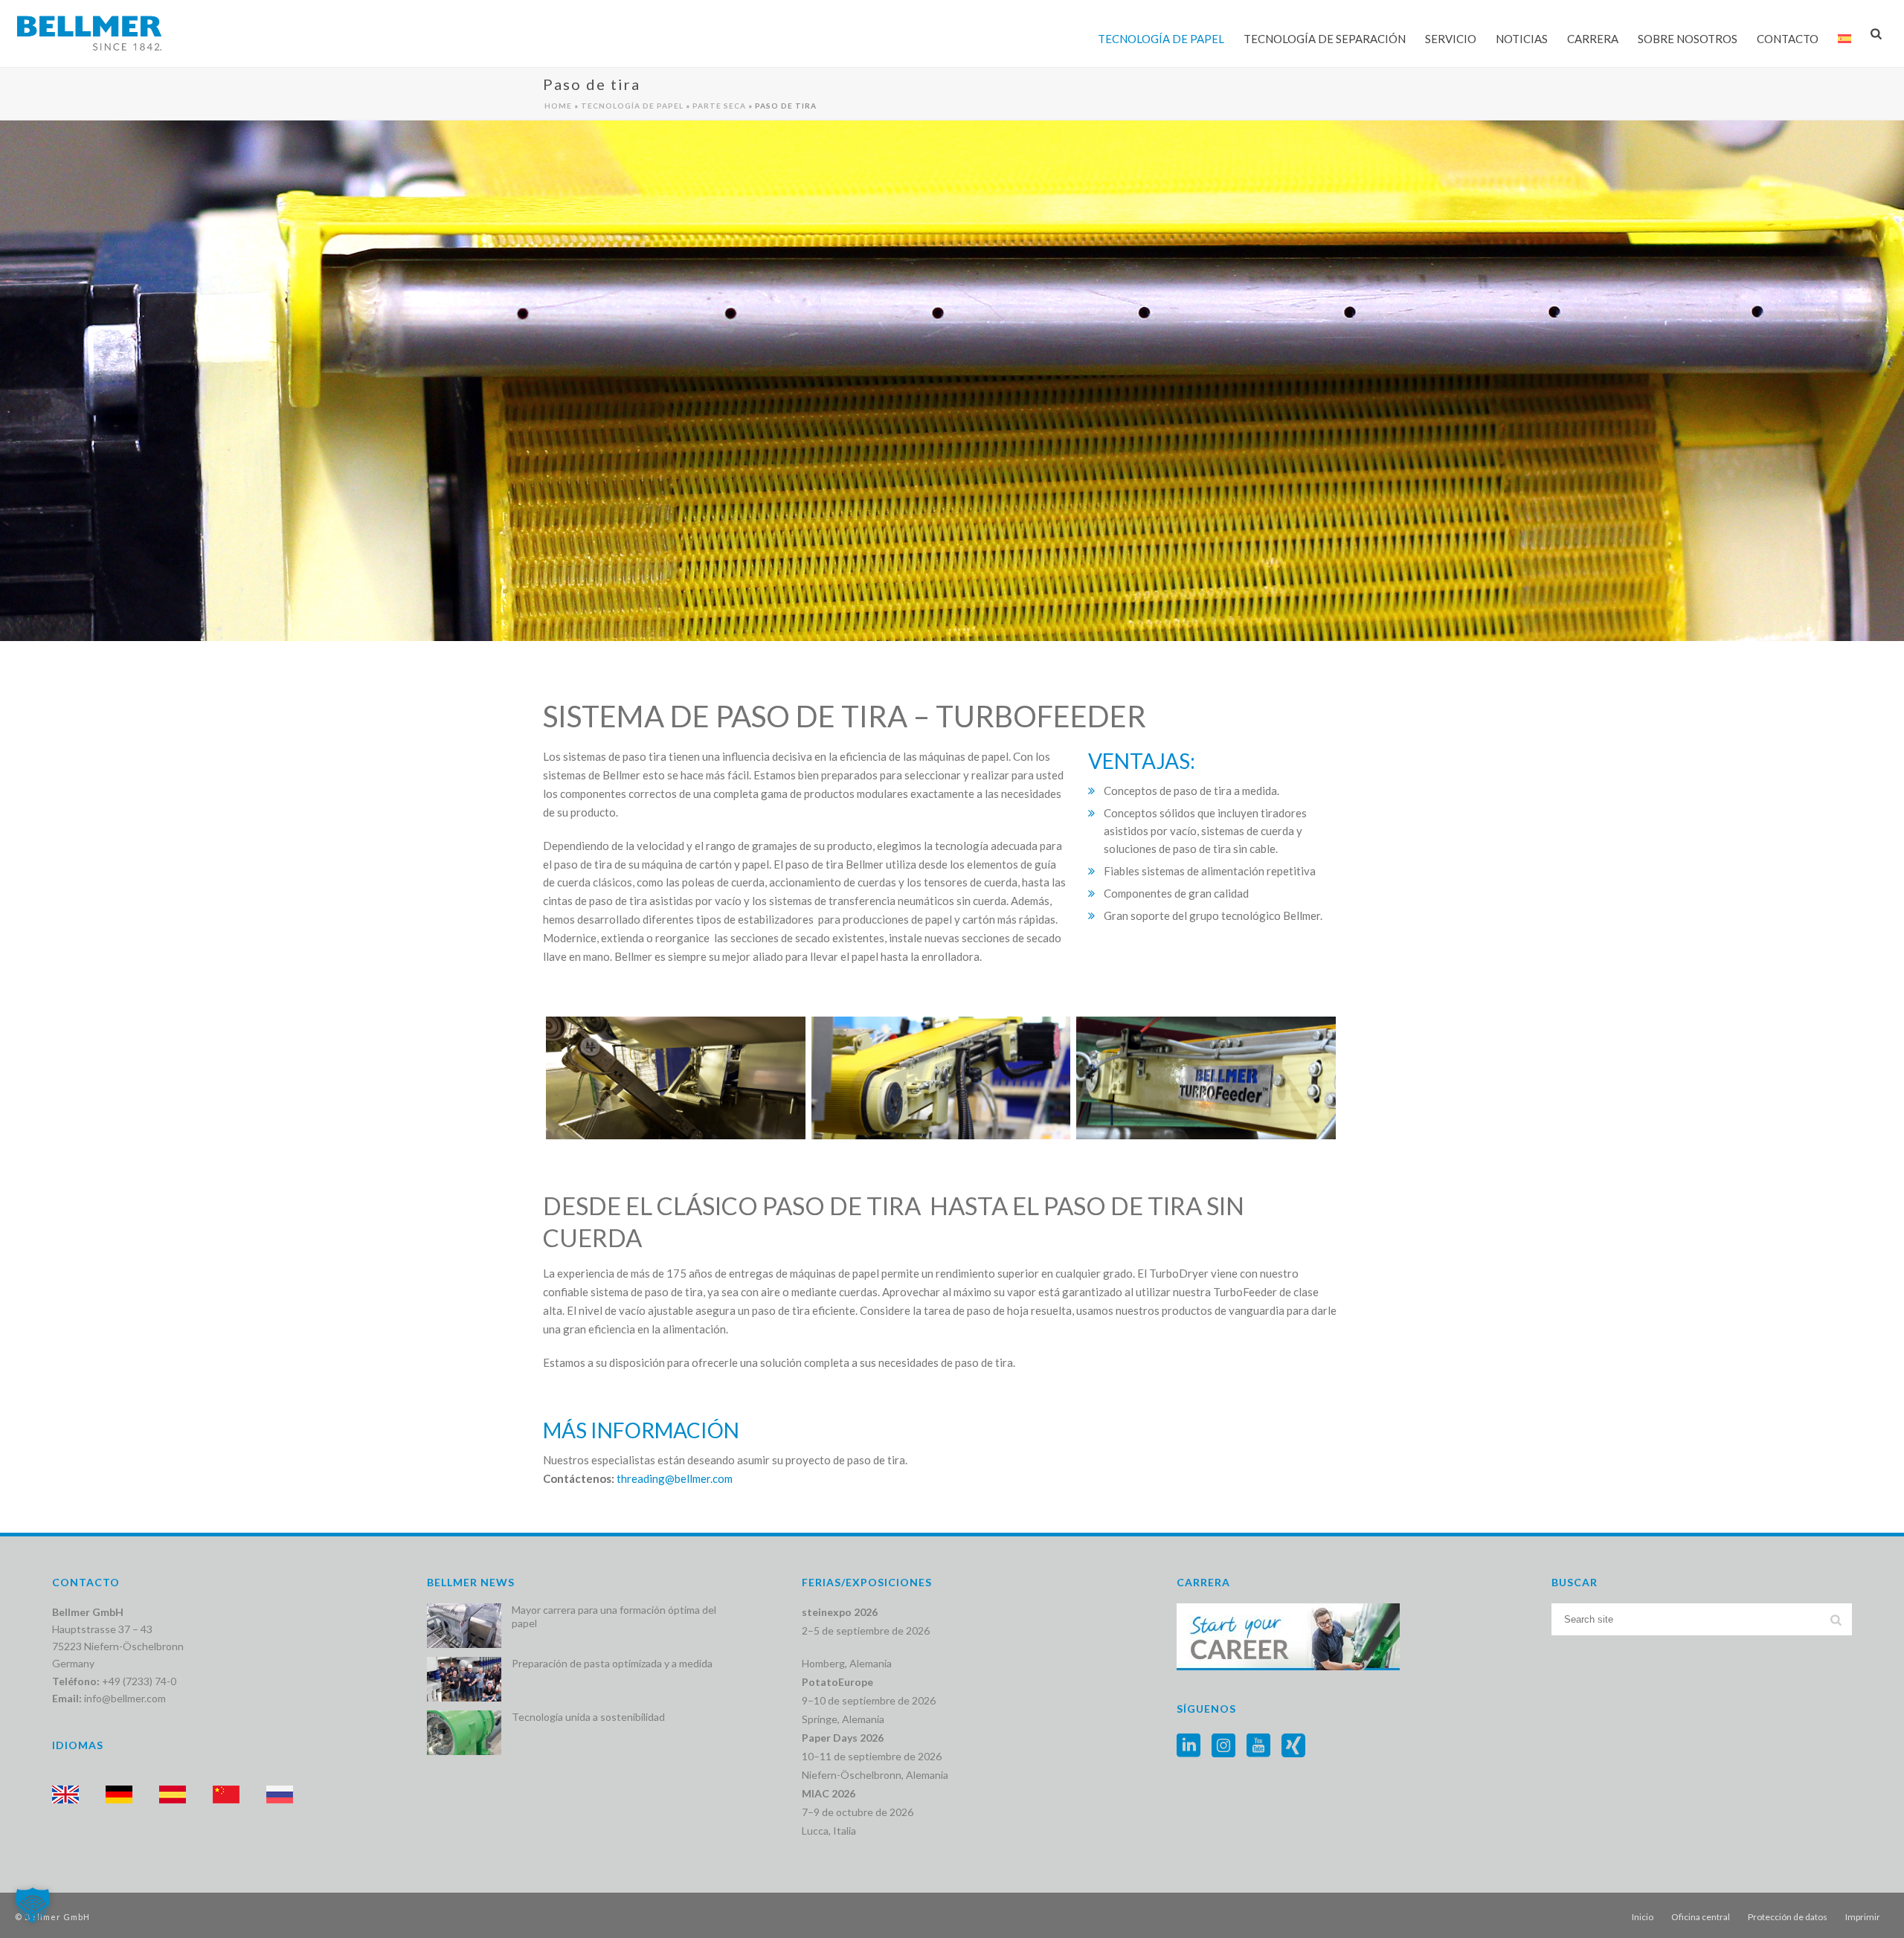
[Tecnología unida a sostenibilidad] (464, 1733)
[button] (33, 1905)
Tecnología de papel (1161, 39)
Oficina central (1701, 1917)
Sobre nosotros (1688, 39)
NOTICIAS (1522, 39)
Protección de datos (1788, 1917)
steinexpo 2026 (840, 1612)
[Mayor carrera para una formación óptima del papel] (464, 1626)
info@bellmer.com (125, 1698)
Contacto (1788, 39)
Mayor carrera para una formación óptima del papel (614, 1616)
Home (558, 106)
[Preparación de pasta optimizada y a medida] (464, 1679)
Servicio (1451, 39)
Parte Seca (719, 106)
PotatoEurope (837, 1682)
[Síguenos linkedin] (1189, 1746)
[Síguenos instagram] (1223, 1746)
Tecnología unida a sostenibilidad (588, 1717)
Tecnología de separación (1325, 39)
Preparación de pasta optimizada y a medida (612, 1663)
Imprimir (1863, 1917)
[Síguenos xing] (1293, 1746)
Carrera (1593, 39)
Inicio (1643, 1917)
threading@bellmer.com (675, 1478)
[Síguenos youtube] (1258, 1746)
